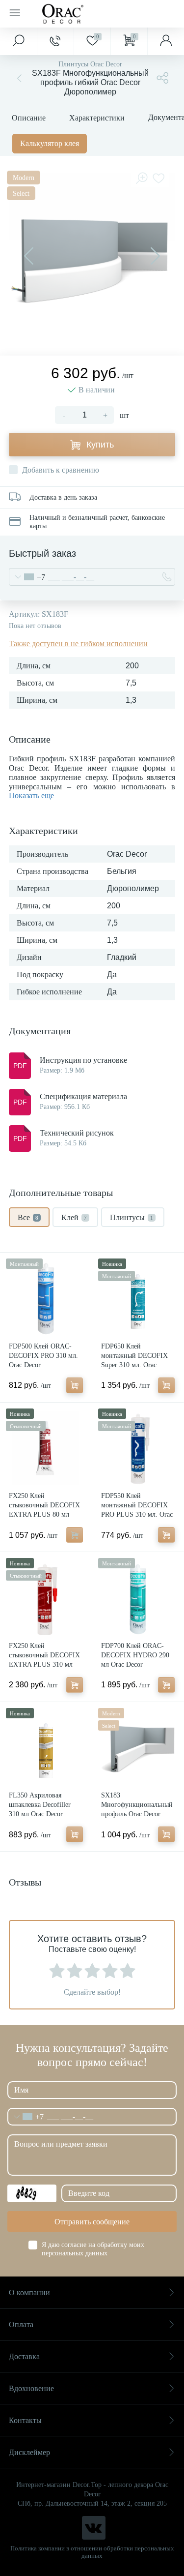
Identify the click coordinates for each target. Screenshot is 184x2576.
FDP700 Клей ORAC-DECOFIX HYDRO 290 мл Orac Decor (135, 1655)
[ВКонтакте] (94, 2528)
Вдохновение (31, 2388)
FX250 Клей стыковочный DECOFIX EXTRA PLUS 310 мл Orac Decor (44, 1660)
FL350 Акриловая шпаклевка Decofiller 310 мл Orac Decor (40, 1805)
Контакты (25, 2420)
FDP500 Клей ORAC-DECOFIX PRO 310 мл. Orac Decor (43, 1356)
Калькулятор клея (50, 143)
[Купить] (75, 1385)
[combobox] (27, 577)
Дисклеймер (29, 2452)
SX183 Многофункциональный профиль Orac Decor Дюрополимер (137, 1809)
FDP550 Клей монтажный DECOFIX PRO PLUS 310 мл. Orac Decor (137, 1510)
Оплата (21, 2324)
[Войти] (166, 41)
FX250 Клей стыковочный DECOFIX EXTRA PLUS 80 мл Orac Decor (44, 1510)
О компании (29, 2292)
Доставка (24, 2356)
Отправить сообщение (92, 2222)
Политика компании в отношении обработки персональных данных (92, 2552)
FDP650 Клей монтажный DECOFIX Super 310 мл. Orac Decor (134, 1360)
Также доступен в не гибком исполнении (78, 644)
